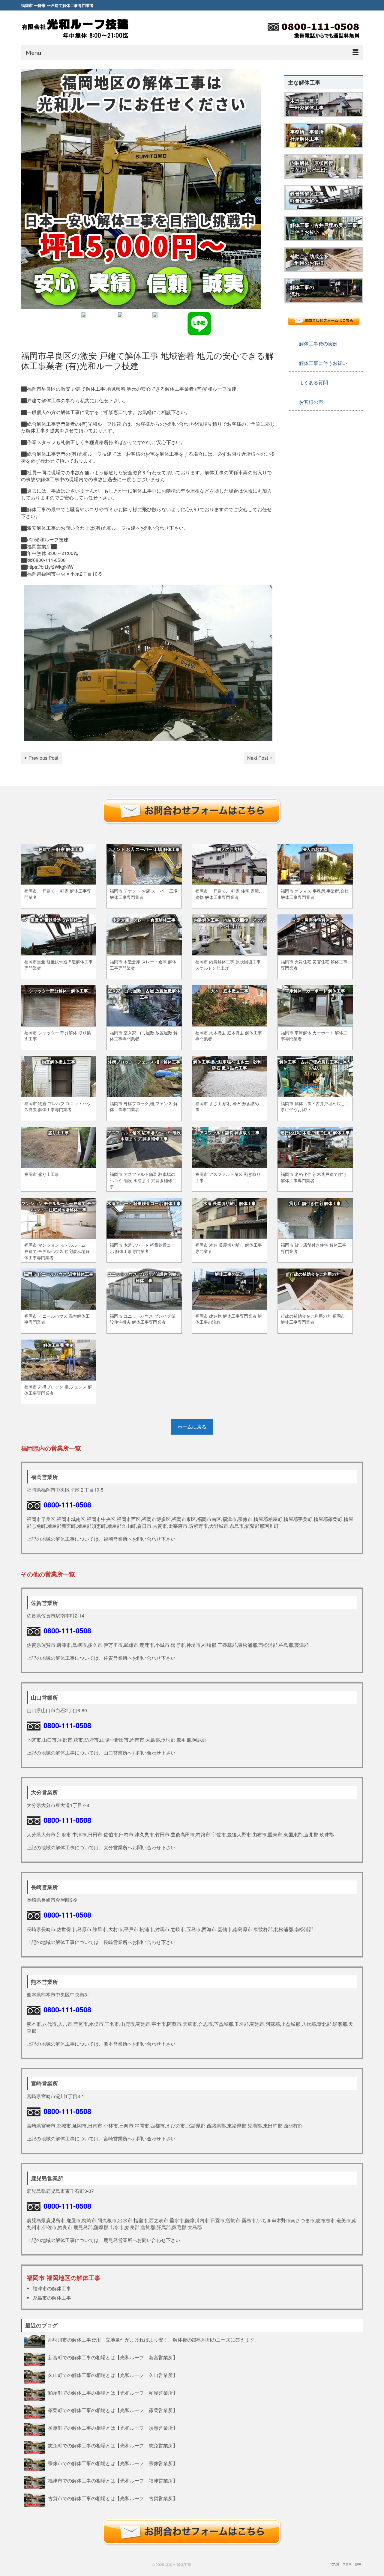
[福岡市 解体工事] (75, 28)
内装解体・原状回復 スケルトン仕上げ (312, 166)
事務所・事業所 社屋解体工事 (307, 135)
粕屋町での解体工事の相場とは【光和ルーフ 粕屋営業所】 (113, 2393)
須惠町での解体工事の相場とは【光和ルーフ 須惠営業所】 (113, 2428)
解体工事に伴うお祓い (323, 363)
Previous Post (43, 758)
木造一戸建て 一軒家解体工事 (307, 104)
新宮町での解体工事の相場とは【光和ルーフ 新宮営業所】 (113, 2357)
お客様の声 (311, 402)
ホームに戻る (192, 1427)
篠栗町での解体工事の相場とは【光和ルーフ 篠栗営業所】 (113, 2410)
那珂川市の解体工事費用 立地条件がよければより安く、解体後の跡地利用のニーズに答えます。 (156, 2339)
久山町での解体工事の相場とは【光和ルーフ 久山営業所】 (113, 2375)
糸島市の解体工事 (52, 2298)
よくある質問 (313, 382)
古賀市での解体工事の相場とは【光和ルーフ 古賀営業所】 (113, 2498)
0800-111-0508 (67, 1504)
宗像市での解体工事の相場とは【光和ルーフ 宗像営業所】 (113, 2463)
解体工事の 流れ (302, 291)
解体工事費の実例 (318, 343)
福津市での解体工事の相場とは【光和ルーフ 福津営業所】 (113, 2480)
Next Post (258, 758)
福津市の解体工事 (52, 2288)
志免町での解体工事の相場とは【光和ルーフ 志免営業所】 (113, 2445)
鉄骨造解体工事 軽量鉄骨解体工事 (309, 197)
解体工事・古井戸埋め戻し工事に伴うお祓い (324, 228)
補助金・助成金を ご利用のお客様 (309, 260)
